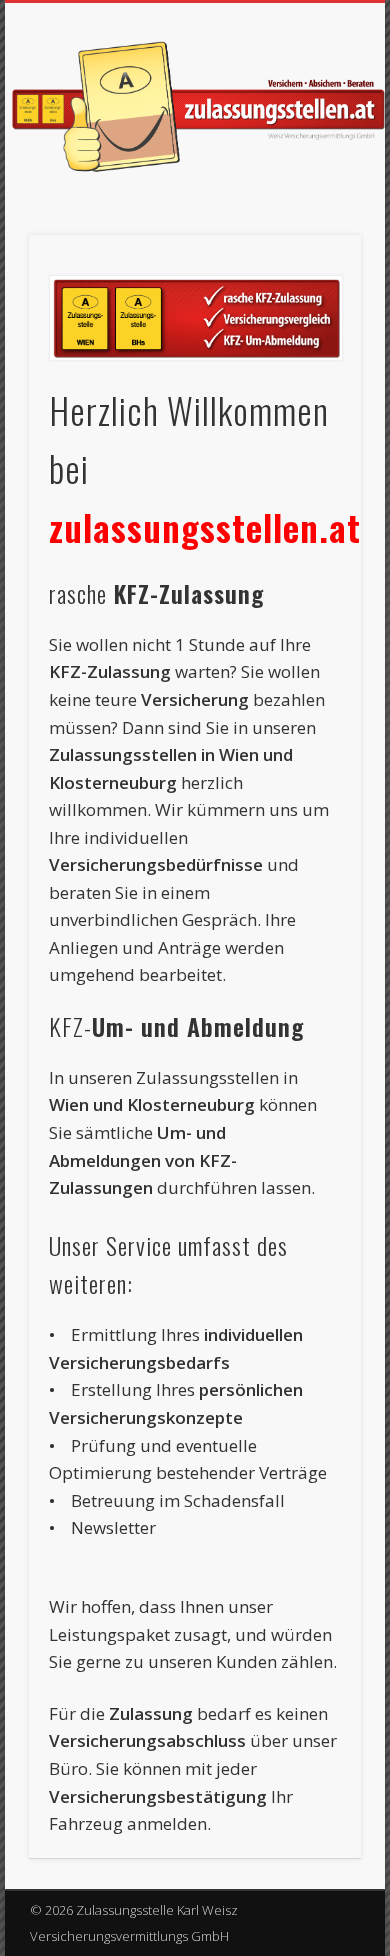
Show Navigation (312, 179)
